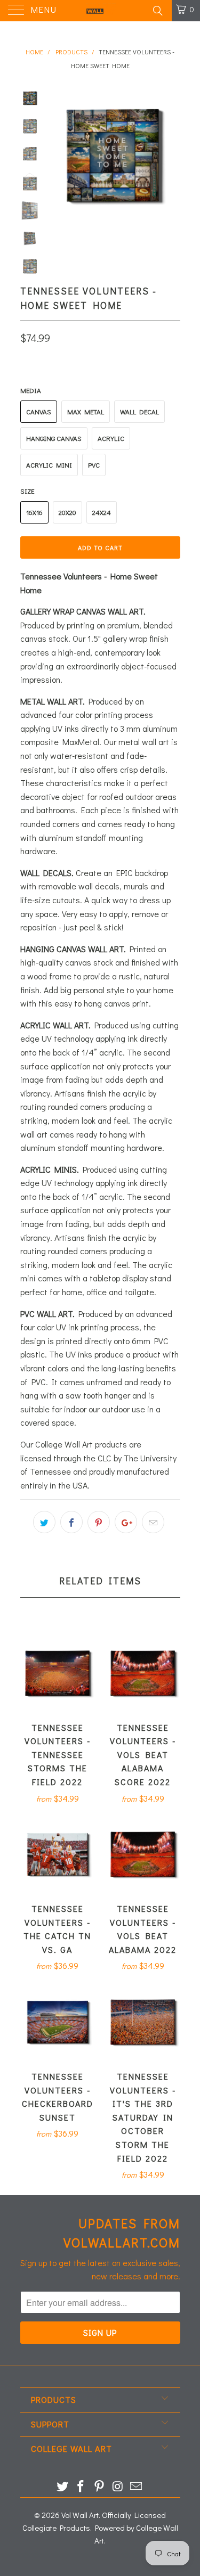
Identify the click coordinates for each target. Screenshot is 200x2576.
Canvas (39, 411)
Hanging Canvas (54, 438)
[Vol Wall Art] (100, 11)
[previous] (58, 155)
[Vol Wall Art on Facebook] (81, 2487)
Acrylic (111, 438)
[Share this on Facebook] (71, 1522)
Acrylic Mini (49, 465)
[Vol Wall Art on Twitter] (62, 2487)
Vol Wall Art (80, 2515)
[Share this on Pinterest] (99, 1522)
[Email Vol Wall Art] (137, 2487)
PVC (94, 465)
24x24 (102, 512)
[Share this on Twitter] (44, 1522)
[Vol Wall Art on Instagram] (118, 2487)
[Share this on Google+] (126, 1522)
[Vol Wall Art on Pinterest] (100, 2487)
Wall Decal (139, 411)
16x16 (34, 512)
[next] (170, 155)
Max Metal (86, 411)
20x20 (67, 512)
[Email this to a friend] (153, 1522)
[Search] (157, 10)
